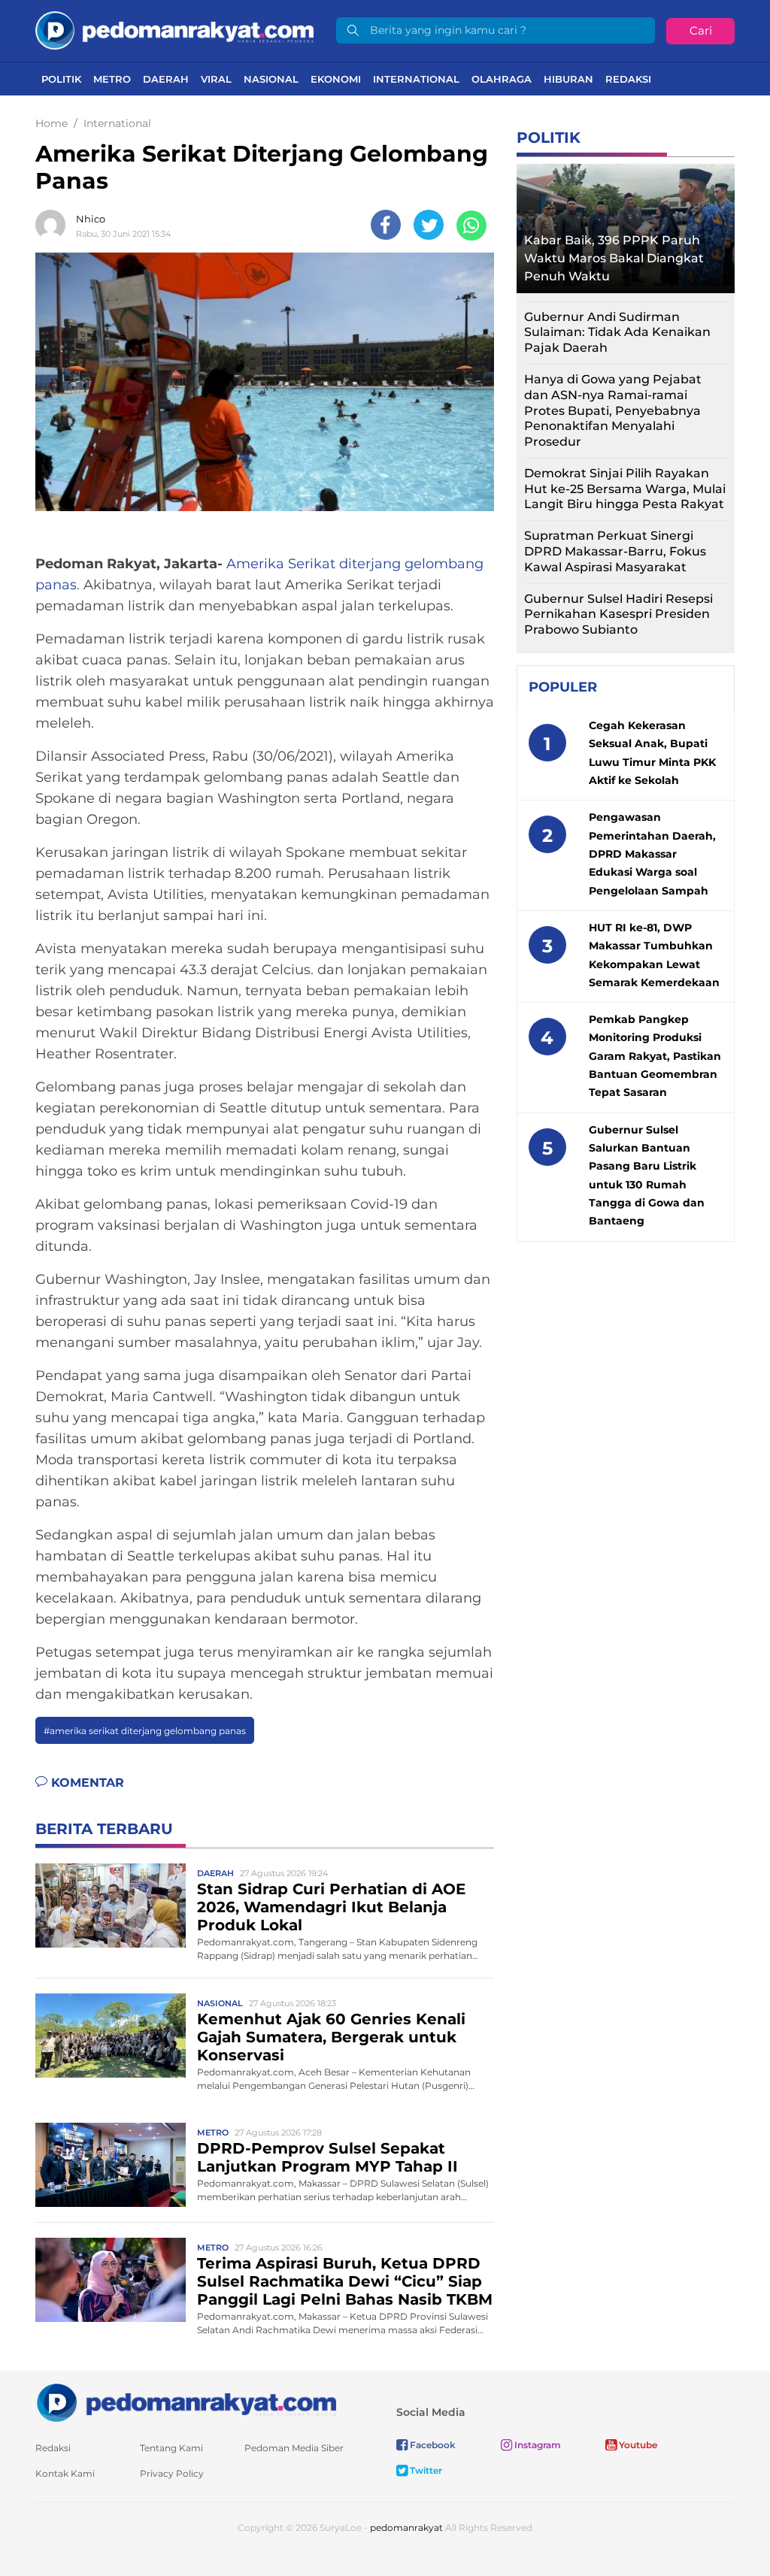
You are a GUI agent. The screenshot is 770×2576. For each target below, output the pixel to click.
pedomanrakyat (406, 2528)
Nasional (271, 79)
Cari (701, 30)
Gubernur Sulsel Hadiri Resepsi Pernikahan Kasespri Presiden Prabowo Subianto (618, 614)
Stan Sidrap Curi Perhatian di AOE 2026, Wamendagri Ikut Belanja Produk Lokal (331, 1907)
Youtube (637, 2445)
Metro (112, 79)
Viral (216, 79)
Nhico (91, 219)
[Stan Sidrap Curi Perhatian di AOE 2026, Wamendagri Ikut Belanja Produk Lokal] (111, 1904)
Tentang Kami (171, 2448)
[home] (186, 2402)
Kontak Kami (65, 2473)
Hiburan (568, 79)
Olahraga (502, 79)
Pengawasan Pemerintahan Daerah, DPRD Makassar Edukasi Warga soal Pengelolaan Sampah (652, 854)
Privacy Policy (172, 2473)
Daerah (166, 79)
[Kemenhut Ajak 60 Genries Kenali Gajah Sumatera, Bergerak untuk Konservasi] (111, 2034)
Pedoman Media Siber (294, 2448)
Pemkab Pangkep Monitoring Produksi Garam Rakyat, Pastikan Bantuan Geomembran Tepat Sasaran (655, 1056)
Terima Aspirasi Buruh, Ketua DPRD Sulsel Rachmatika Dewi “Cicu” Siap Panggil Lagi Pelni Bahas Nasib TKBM (345, 2281)
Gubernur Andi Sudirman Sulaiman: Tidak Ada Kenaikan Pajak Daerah (617, 333)
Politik (61, 79)
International (416, 79)
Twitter (425, 2470)
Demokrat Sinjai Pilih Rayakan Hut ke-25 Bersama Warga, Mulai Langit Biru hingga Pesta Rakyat (625, 489)
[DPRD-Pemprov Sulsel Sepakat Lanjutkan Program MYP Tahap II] (111, 2164)
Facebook (432, 2445)
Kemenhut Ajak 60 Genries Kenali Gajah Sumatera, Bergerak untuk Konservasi (331, 2037)
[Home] (174, 30)
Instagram (537, 2445)
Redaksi (628, 79)
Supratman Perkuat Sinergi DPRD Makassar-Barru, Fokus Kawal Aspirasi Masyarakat (615, 551)
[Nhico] (54, 225)
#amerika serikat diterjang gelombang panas (145, 1731)
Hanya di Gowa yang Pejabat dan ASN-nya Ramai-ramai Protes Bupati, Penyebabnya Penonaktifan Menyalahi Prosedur (613, 410)
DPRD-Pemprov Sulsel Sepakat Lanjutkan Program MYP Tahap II (327, 2157)
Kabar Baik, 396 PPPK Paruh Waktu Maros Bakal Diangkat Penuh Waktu (614, 258)
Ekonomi (336, 79)
